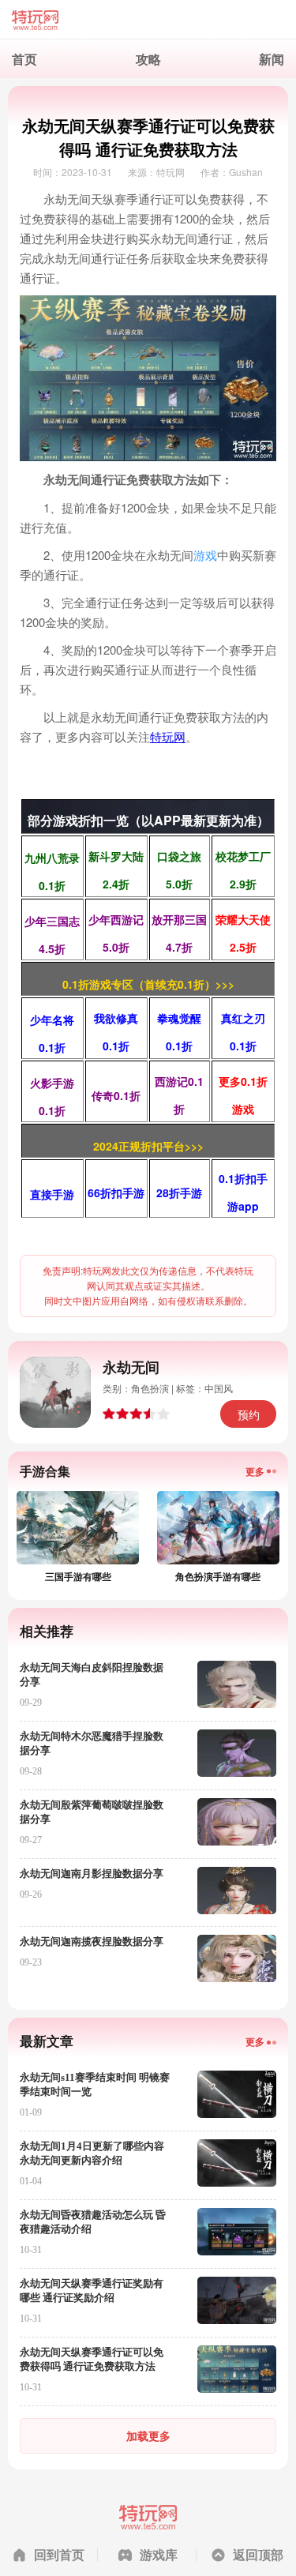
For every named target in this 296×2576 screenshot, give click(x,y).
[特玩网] (148, 20)
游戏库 (159, 2554)
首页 (24, 59)
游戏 (205, 555)
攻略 (148, 59)
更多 (255, 1471)
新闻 (272, 59)
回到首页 (59, 2554)
